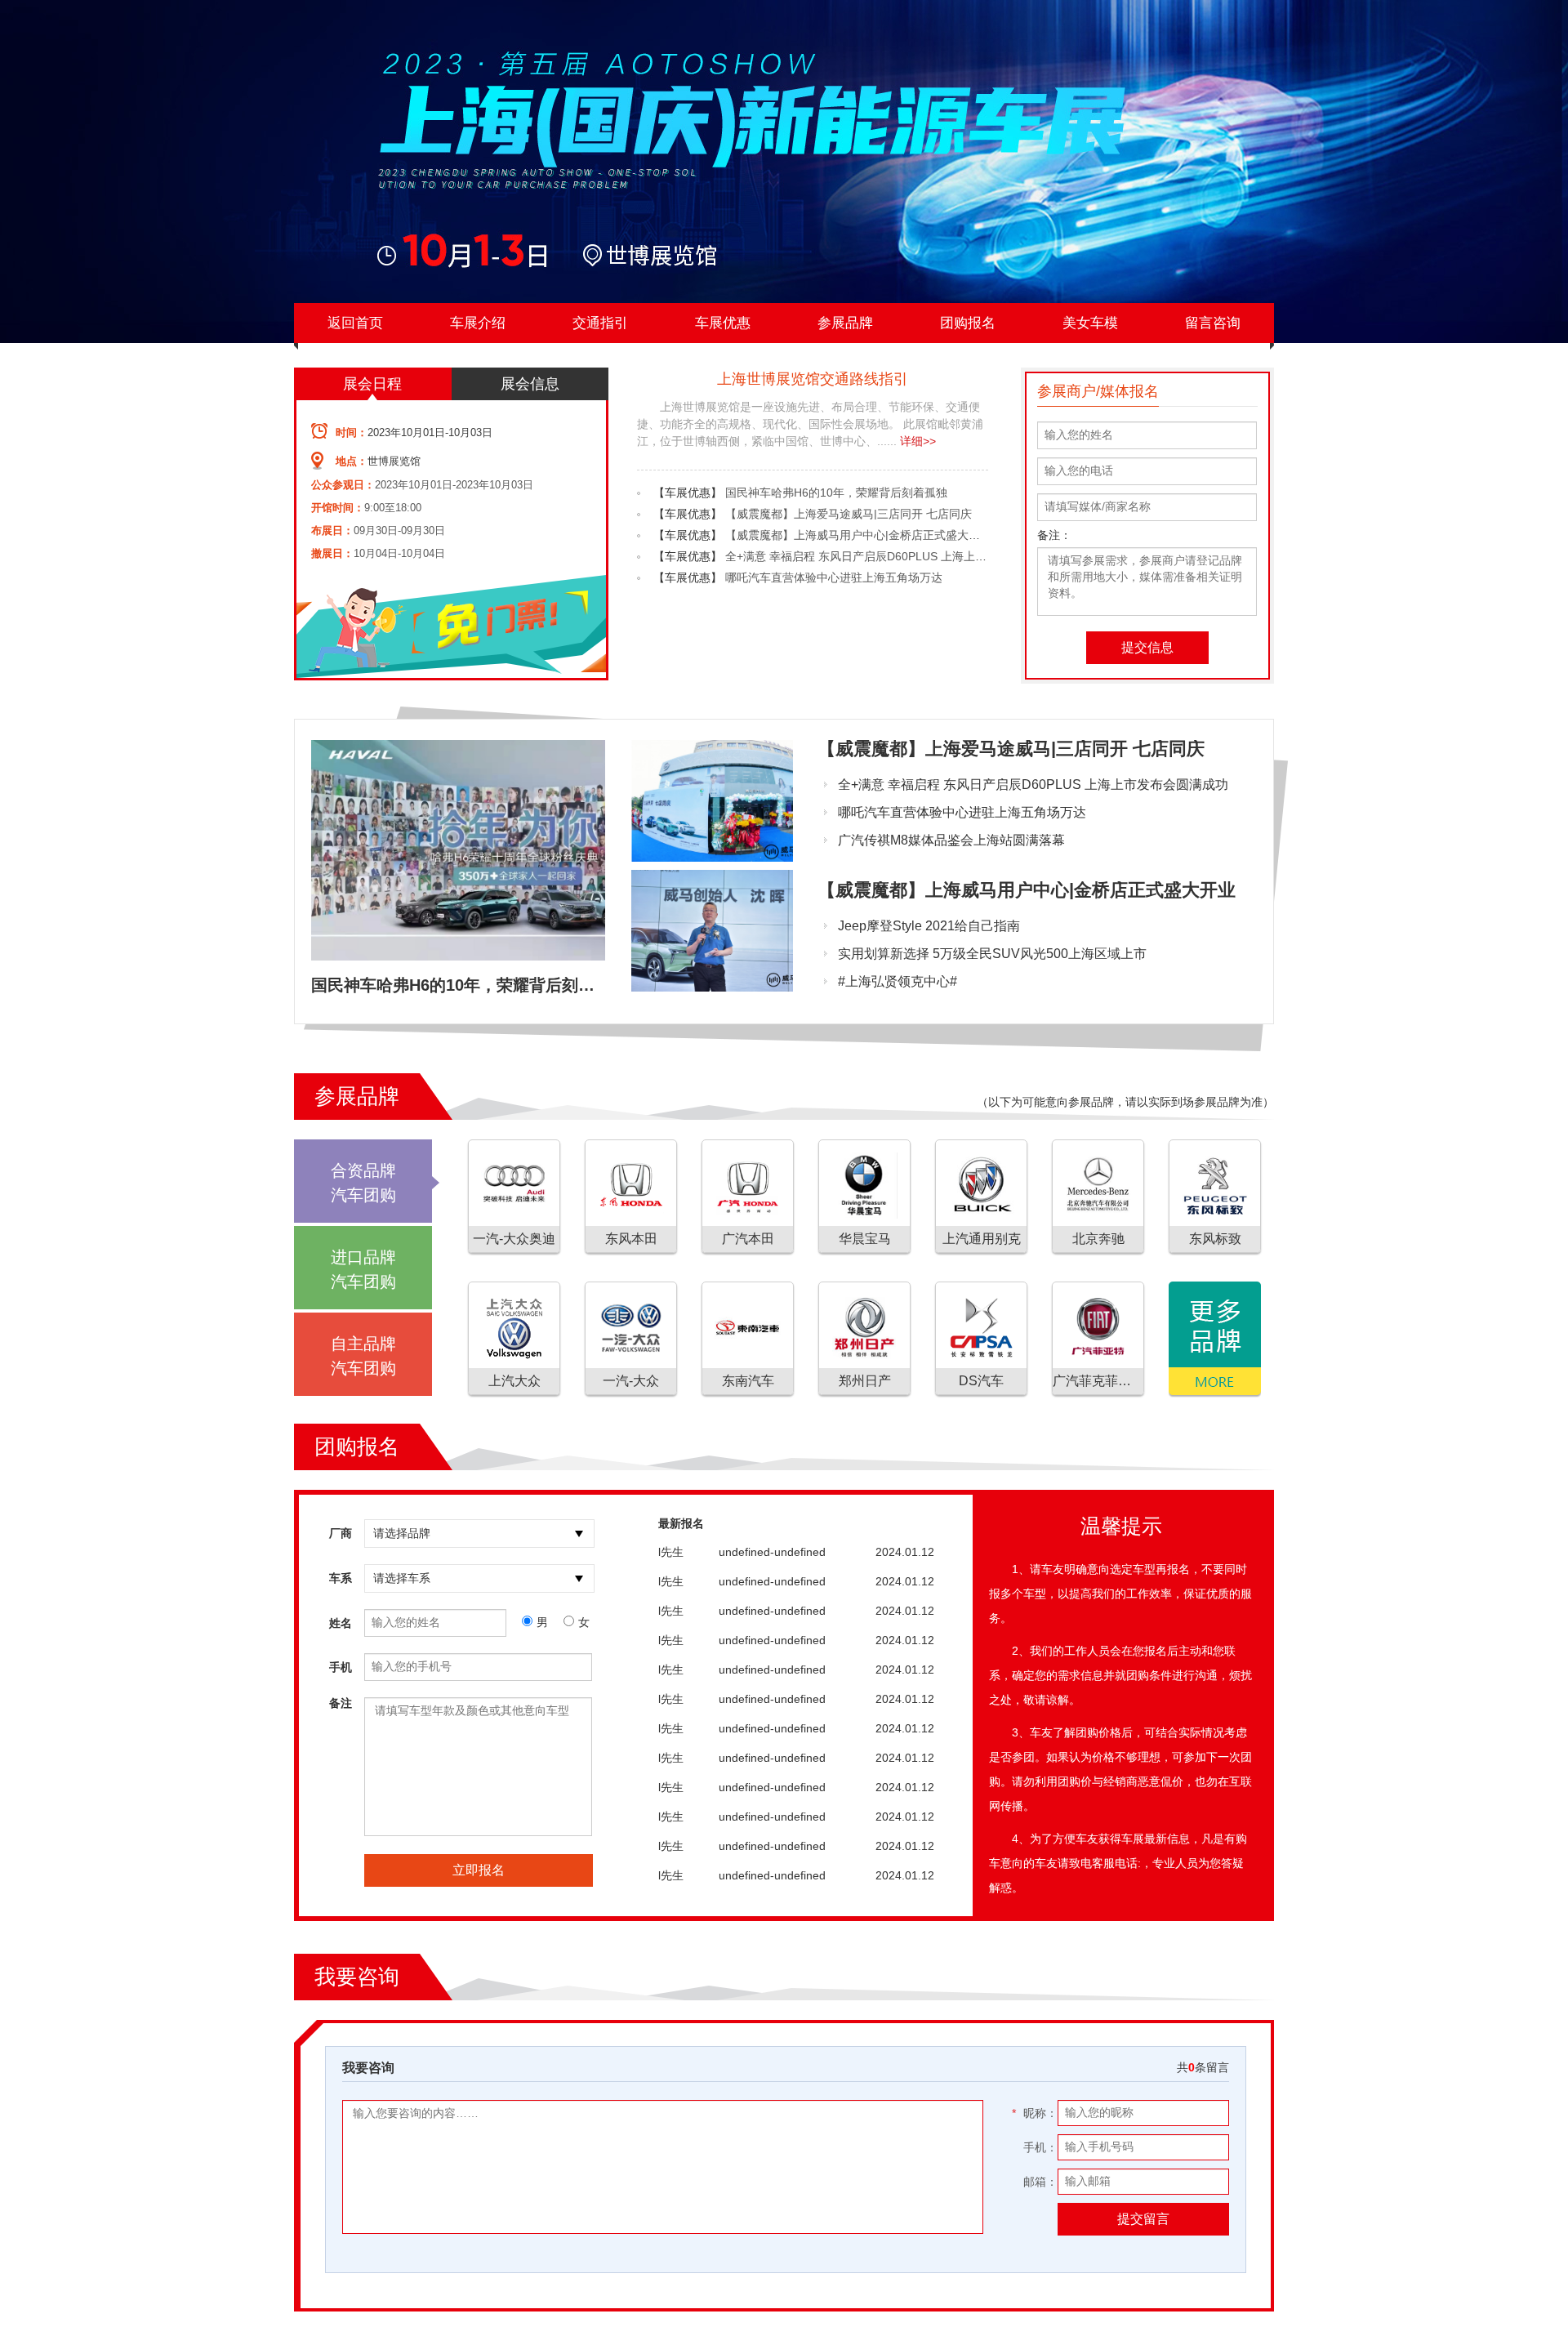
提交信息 (1147, 647)
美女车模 (1090, 323)
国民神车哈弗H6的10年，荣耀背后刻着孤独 (836, 493)
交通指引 (600, 323)
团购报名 (968, 323)
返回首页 (355, 323)
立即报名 (479, 1870)
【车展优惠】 (688, 493)
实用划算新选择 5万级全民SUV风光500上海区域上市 (992, 954)
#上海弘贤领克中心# (898, 981)
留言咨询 (1213, 323)
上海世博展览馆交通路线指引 (813, 379)
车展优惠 (723, 323)
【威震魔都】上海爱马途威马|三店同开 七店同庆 (849, 514)
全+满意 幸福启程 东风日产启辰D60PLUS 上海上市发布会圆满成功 (896, 556)
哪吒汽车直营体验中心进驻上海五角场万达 (834, 577)
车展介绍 (478, 323)
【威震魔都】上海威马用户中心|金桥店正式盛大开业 (858, 535)
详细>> (918, 441)
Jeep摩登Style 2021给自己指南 (929, 926)
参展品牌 (845, 323)
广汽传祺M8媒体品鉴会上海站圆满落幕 (951, 840)
